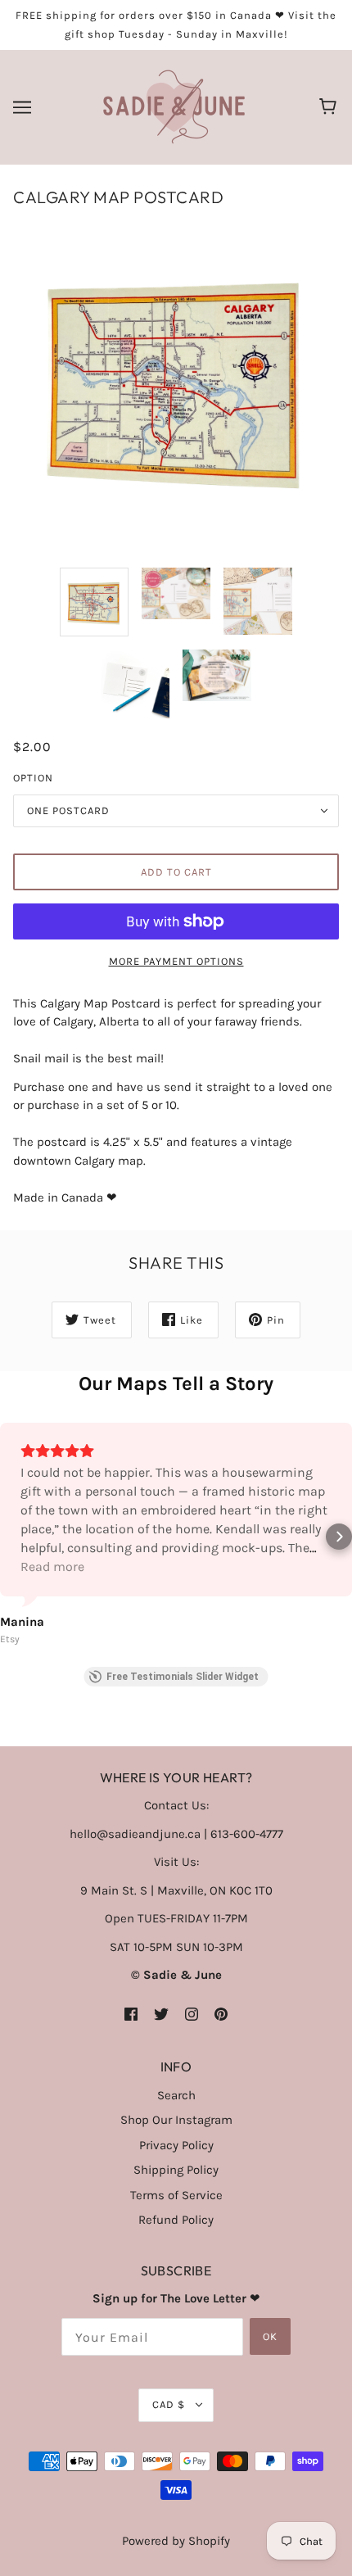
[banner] (174, 106)
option (33, 778)
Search (176, 2095)
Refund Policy (176, 2220)
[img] (131, 2014)
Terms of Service (176, 2195)
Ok (270, 2336)
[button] (13, 1537)
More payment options (176, 961)
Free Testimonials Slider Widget (183, 1677)
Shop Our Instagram (176, 2120)
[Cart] (330, 107)
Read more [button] (52, 1566)
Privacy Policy (176, 2145)
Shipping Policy (176, 2170)
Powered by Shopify (176, 2541)
